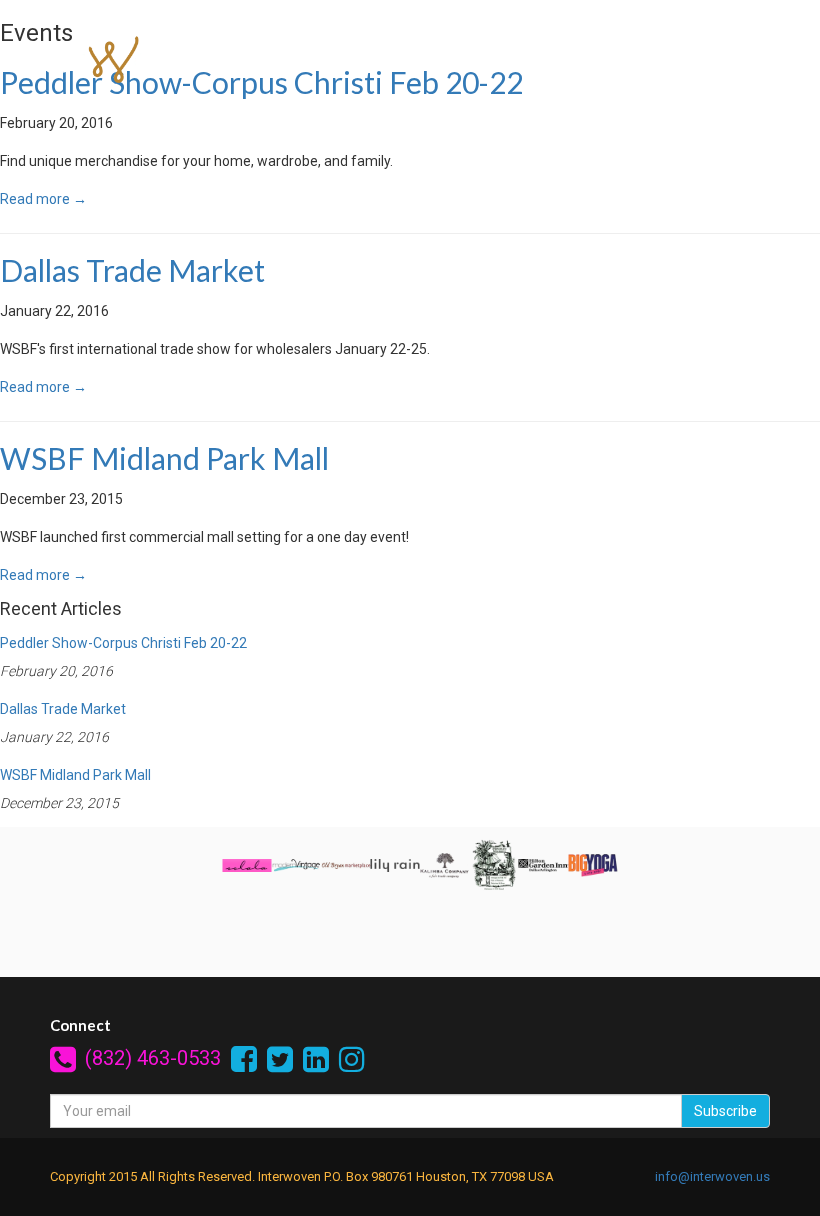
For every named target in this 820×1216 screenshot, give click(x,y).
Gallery (587, 111)
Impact (429, 111)
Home (255, 111)
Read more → (43, 199)
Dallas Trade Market (132, 270)
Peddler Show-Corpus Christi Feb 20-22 (123, 643)
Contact (672, 111)
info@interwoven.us (712, 1176)
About (508, 111)
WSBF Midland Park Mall (164, 458)
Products (341, 111)
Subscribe (725, 1111)
